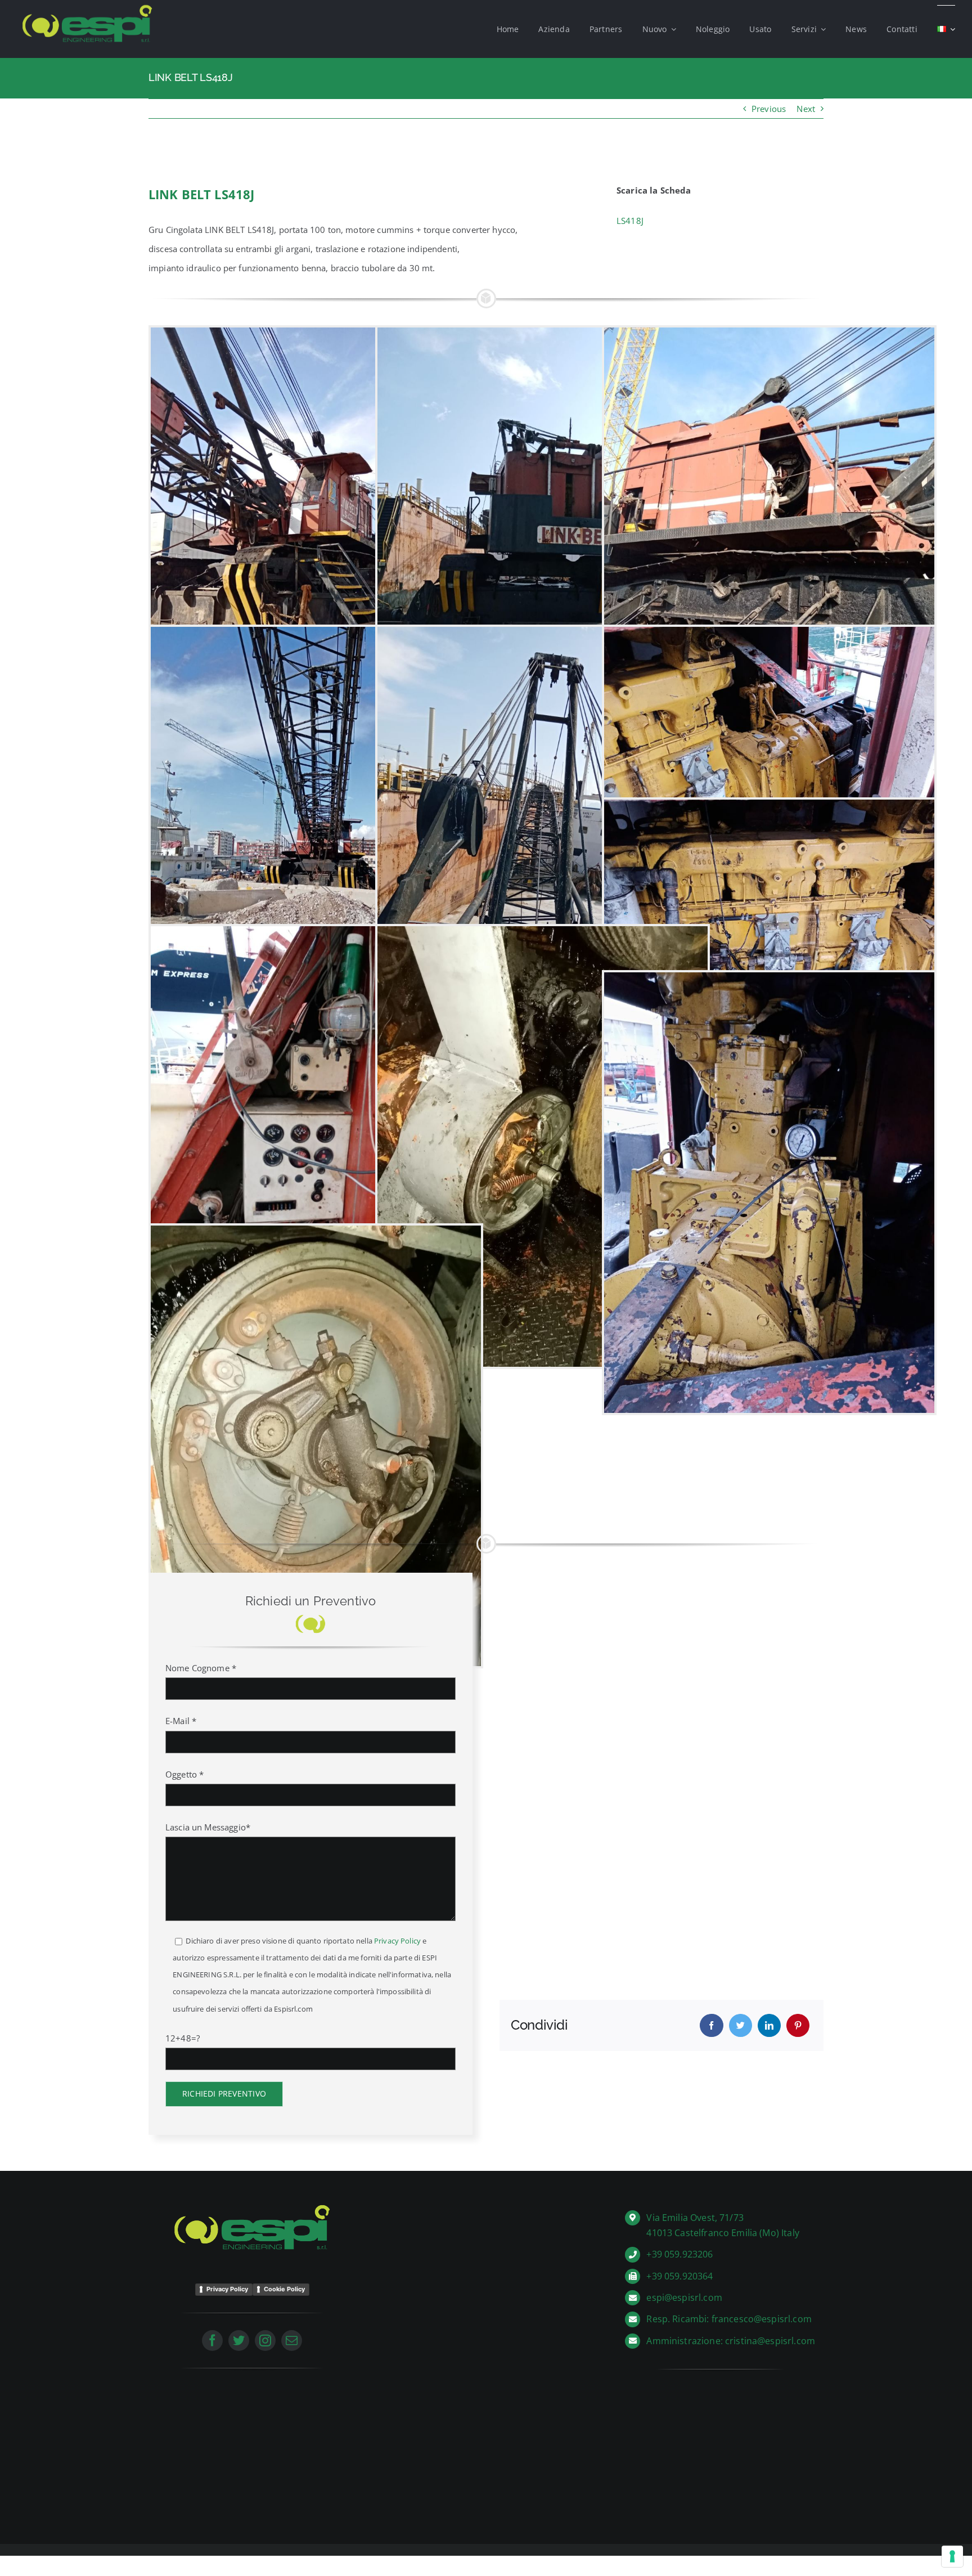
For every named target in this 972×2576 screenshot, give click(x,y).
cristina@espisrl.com (770, 2341)
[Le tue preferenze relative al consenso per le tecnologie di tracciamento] (952, 2556)
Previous (769, 109)
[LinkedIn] (769, 2025)
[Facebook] (711, 2025)
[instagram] (265, 2341)
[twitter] (239, 2341)
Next (806, 109)
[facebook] (212, 2341)
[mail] (292, 2341)
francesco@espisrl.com (762, 2319)
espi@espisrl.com (684, 2297)
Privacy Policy (397, 1941)
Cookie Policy (284, 2289)
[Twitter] (741, 2025)
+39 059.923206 (679, 2254)
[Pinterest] (798, 2025)
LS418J (630, 221)
